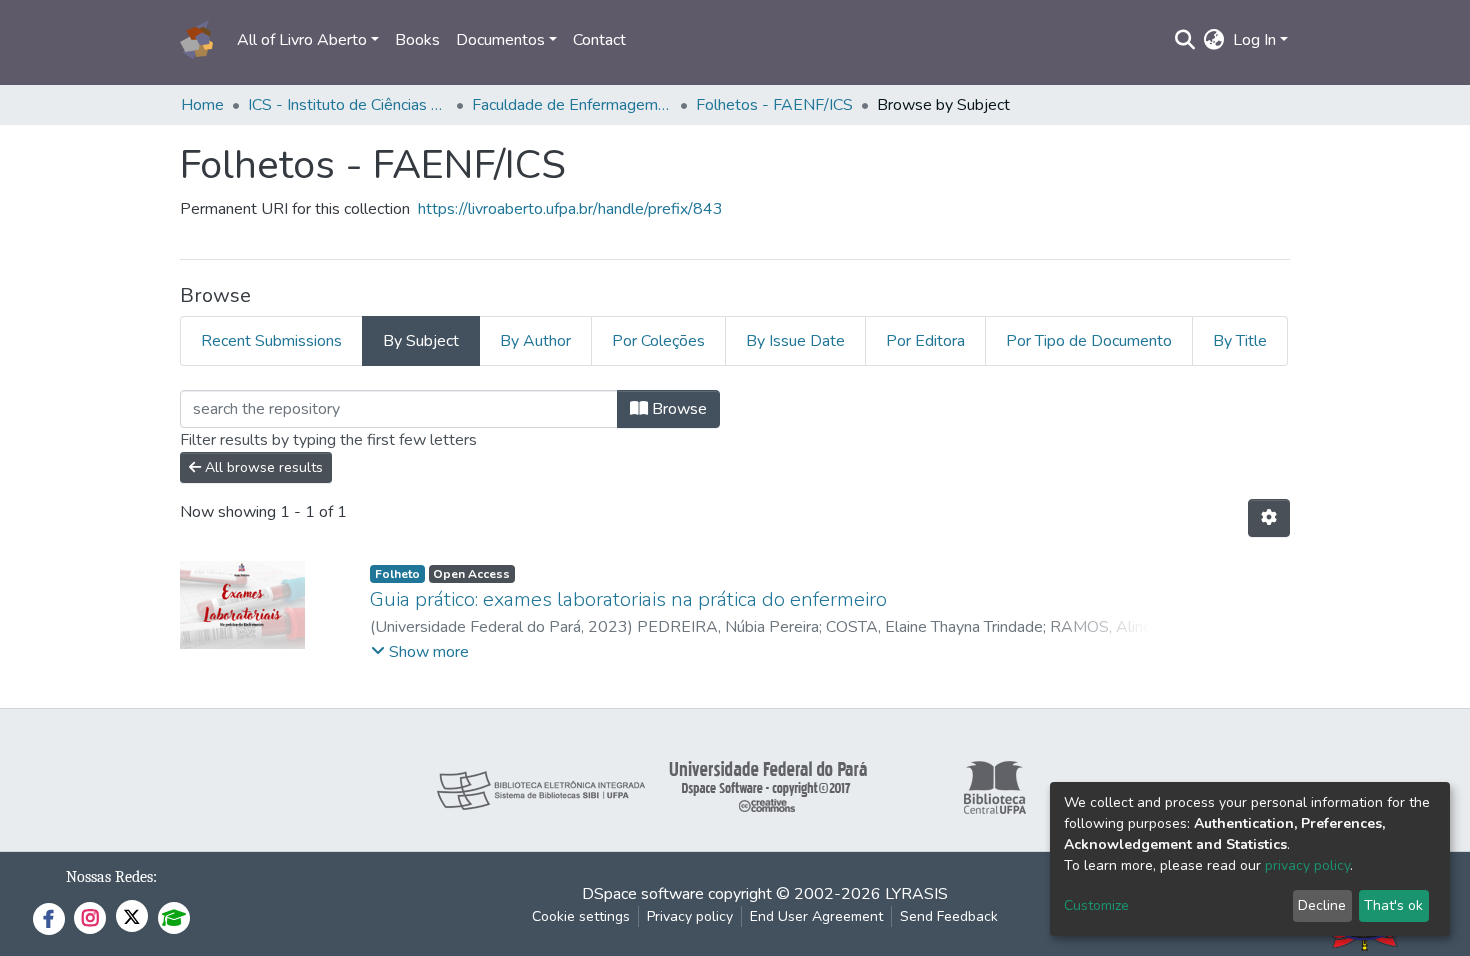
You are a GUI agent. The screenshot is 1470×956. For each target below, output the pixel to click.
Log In (1254, 40)
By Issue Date (795, 341)
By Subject (421, 341)
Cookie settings (581, 916)
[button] (1214, 40)
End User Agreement (816, 916)
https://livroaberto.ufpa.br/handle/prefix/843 (570, 209)
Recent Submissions (271, 341)
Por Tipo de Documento (1089, 341)
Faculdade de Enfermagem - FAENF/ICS (572, 105)
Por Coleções (658, 341)
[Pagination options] (1269, 518)
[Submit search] (1185, 40)
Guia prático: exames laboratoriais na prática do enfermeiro (628, 599)
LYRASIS (916, 894)
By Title (1240, 341)
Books (417, 40)
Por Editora (925, 341)
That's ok (1393, 905)
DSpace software (643, 894)
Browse (677, 409)
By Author (535, 341)
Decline (1322, 905)
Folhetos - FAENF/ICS (774, 105)
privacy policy (1307, 865)
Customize (1096, 905)
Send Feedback (949, 916)
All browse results (262, 467)
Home (202, 105)
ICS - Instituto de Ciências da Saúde (348, 105)
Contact (599, 40)
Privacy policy (690, 916)
